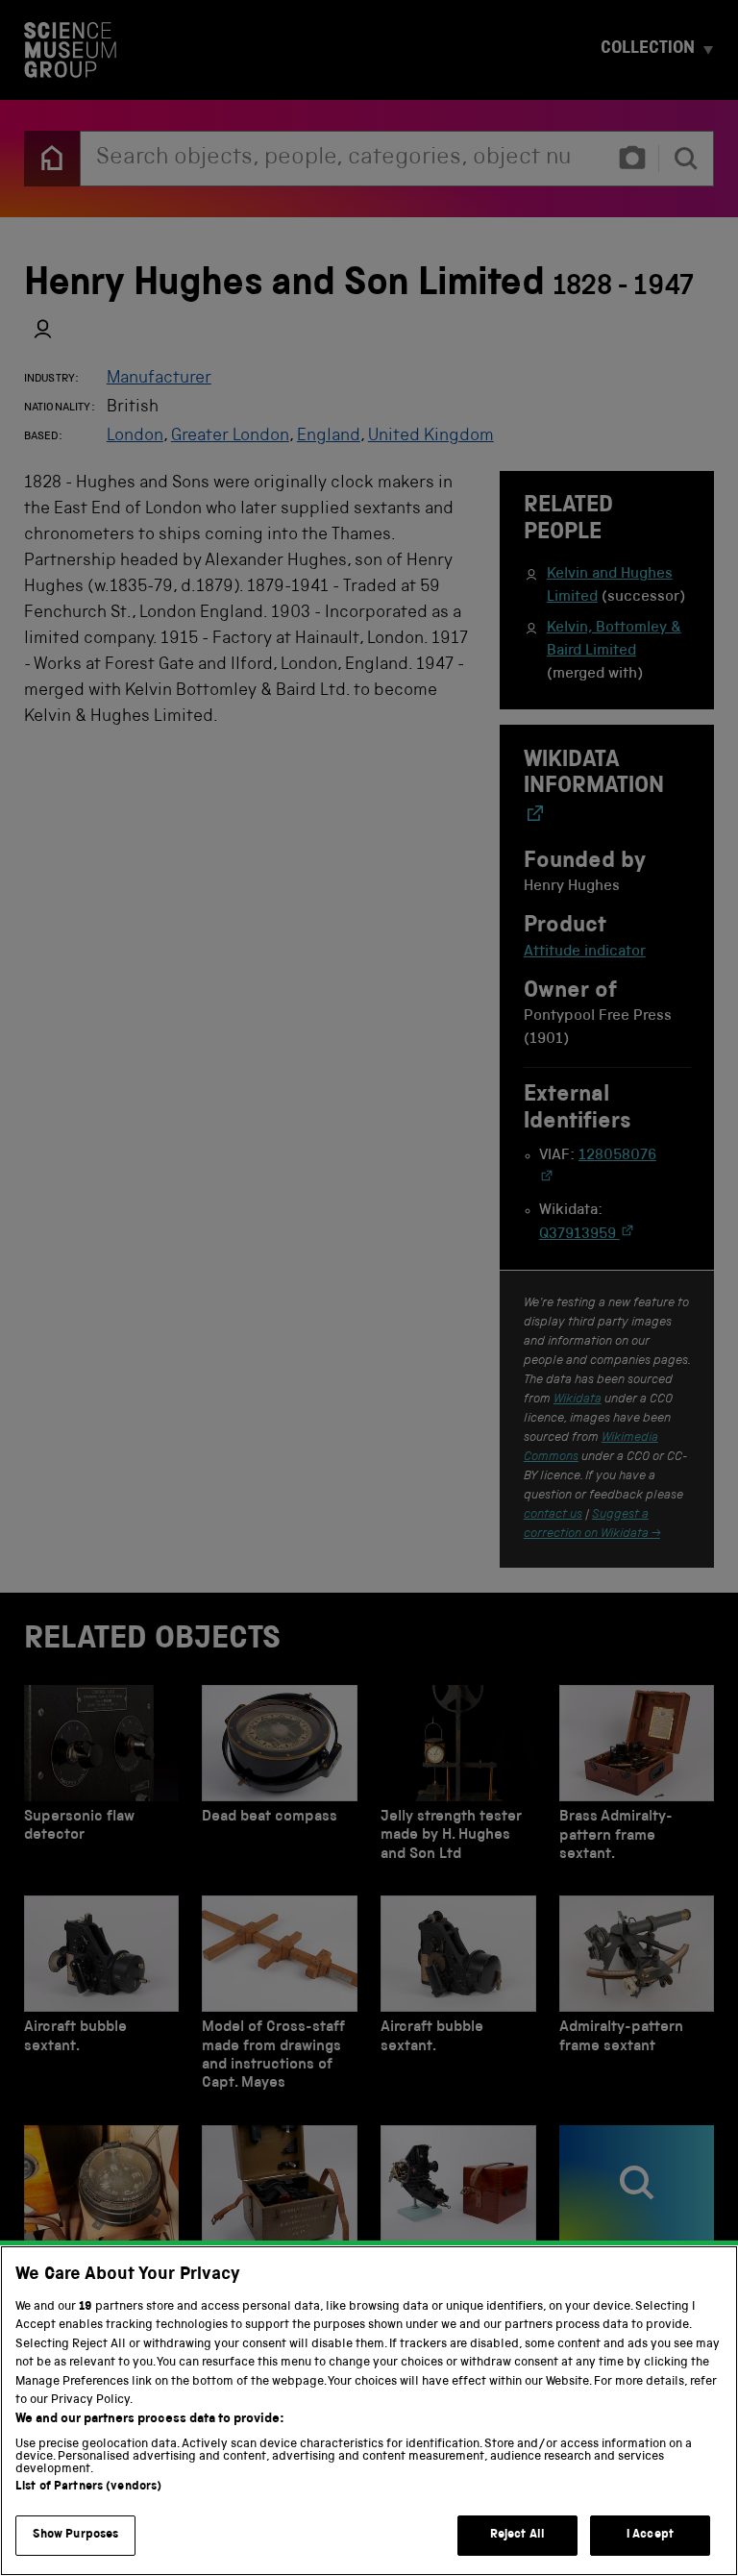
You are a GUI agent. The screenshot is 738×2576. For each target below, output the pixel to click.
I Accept (650, 2535)
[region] (369, 2411)
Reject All (517, 2535)
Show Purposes (76, 2535)
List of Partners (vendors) (88, 2487)
